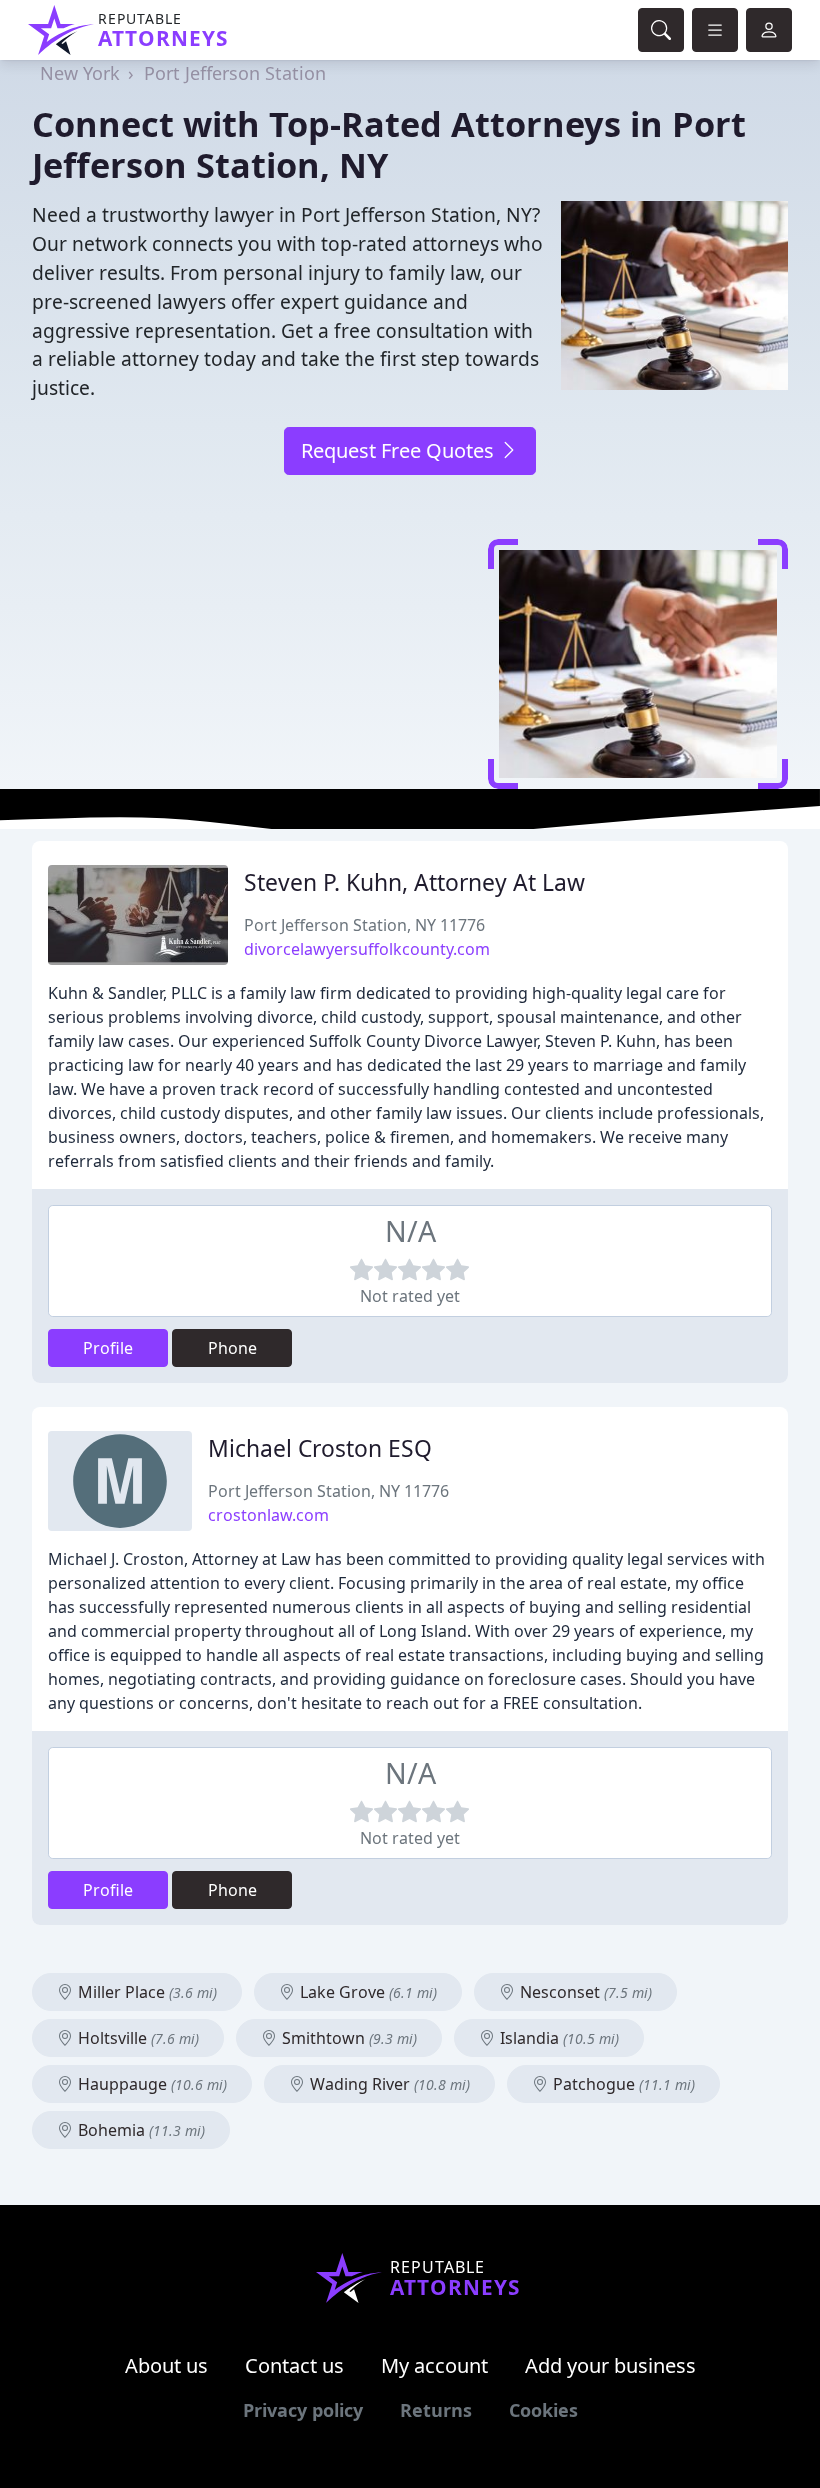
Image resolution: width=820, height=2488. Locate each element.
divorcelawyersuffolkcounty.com (367, 949)
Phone (232, 1348)
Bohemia (139, 2130)
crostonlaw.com (268, 1515)
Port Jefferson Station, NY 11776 (364, 925)
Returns (436, 2410)
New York (80, 73)
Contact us (294, 2365)
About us (166, 2365)
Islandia (557, 2038)
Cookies (543, 2410)
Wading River (388, 2084)
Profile (108, 1348)
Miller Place (145, 1992)
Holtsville (136, 2038)
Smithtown (347, 2038)
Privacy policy (303, 2410)
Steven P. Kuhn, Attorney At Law (414, 882)
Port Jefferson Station (235, 73)
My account (434, 2365)
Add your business (610, 2365)
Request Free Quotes (400, 450)
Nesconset (584, 1992)
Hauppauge (150, 2084)
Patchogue (622, 2084)
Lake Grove (366, 1992)
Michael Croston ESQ (320, 1448)
